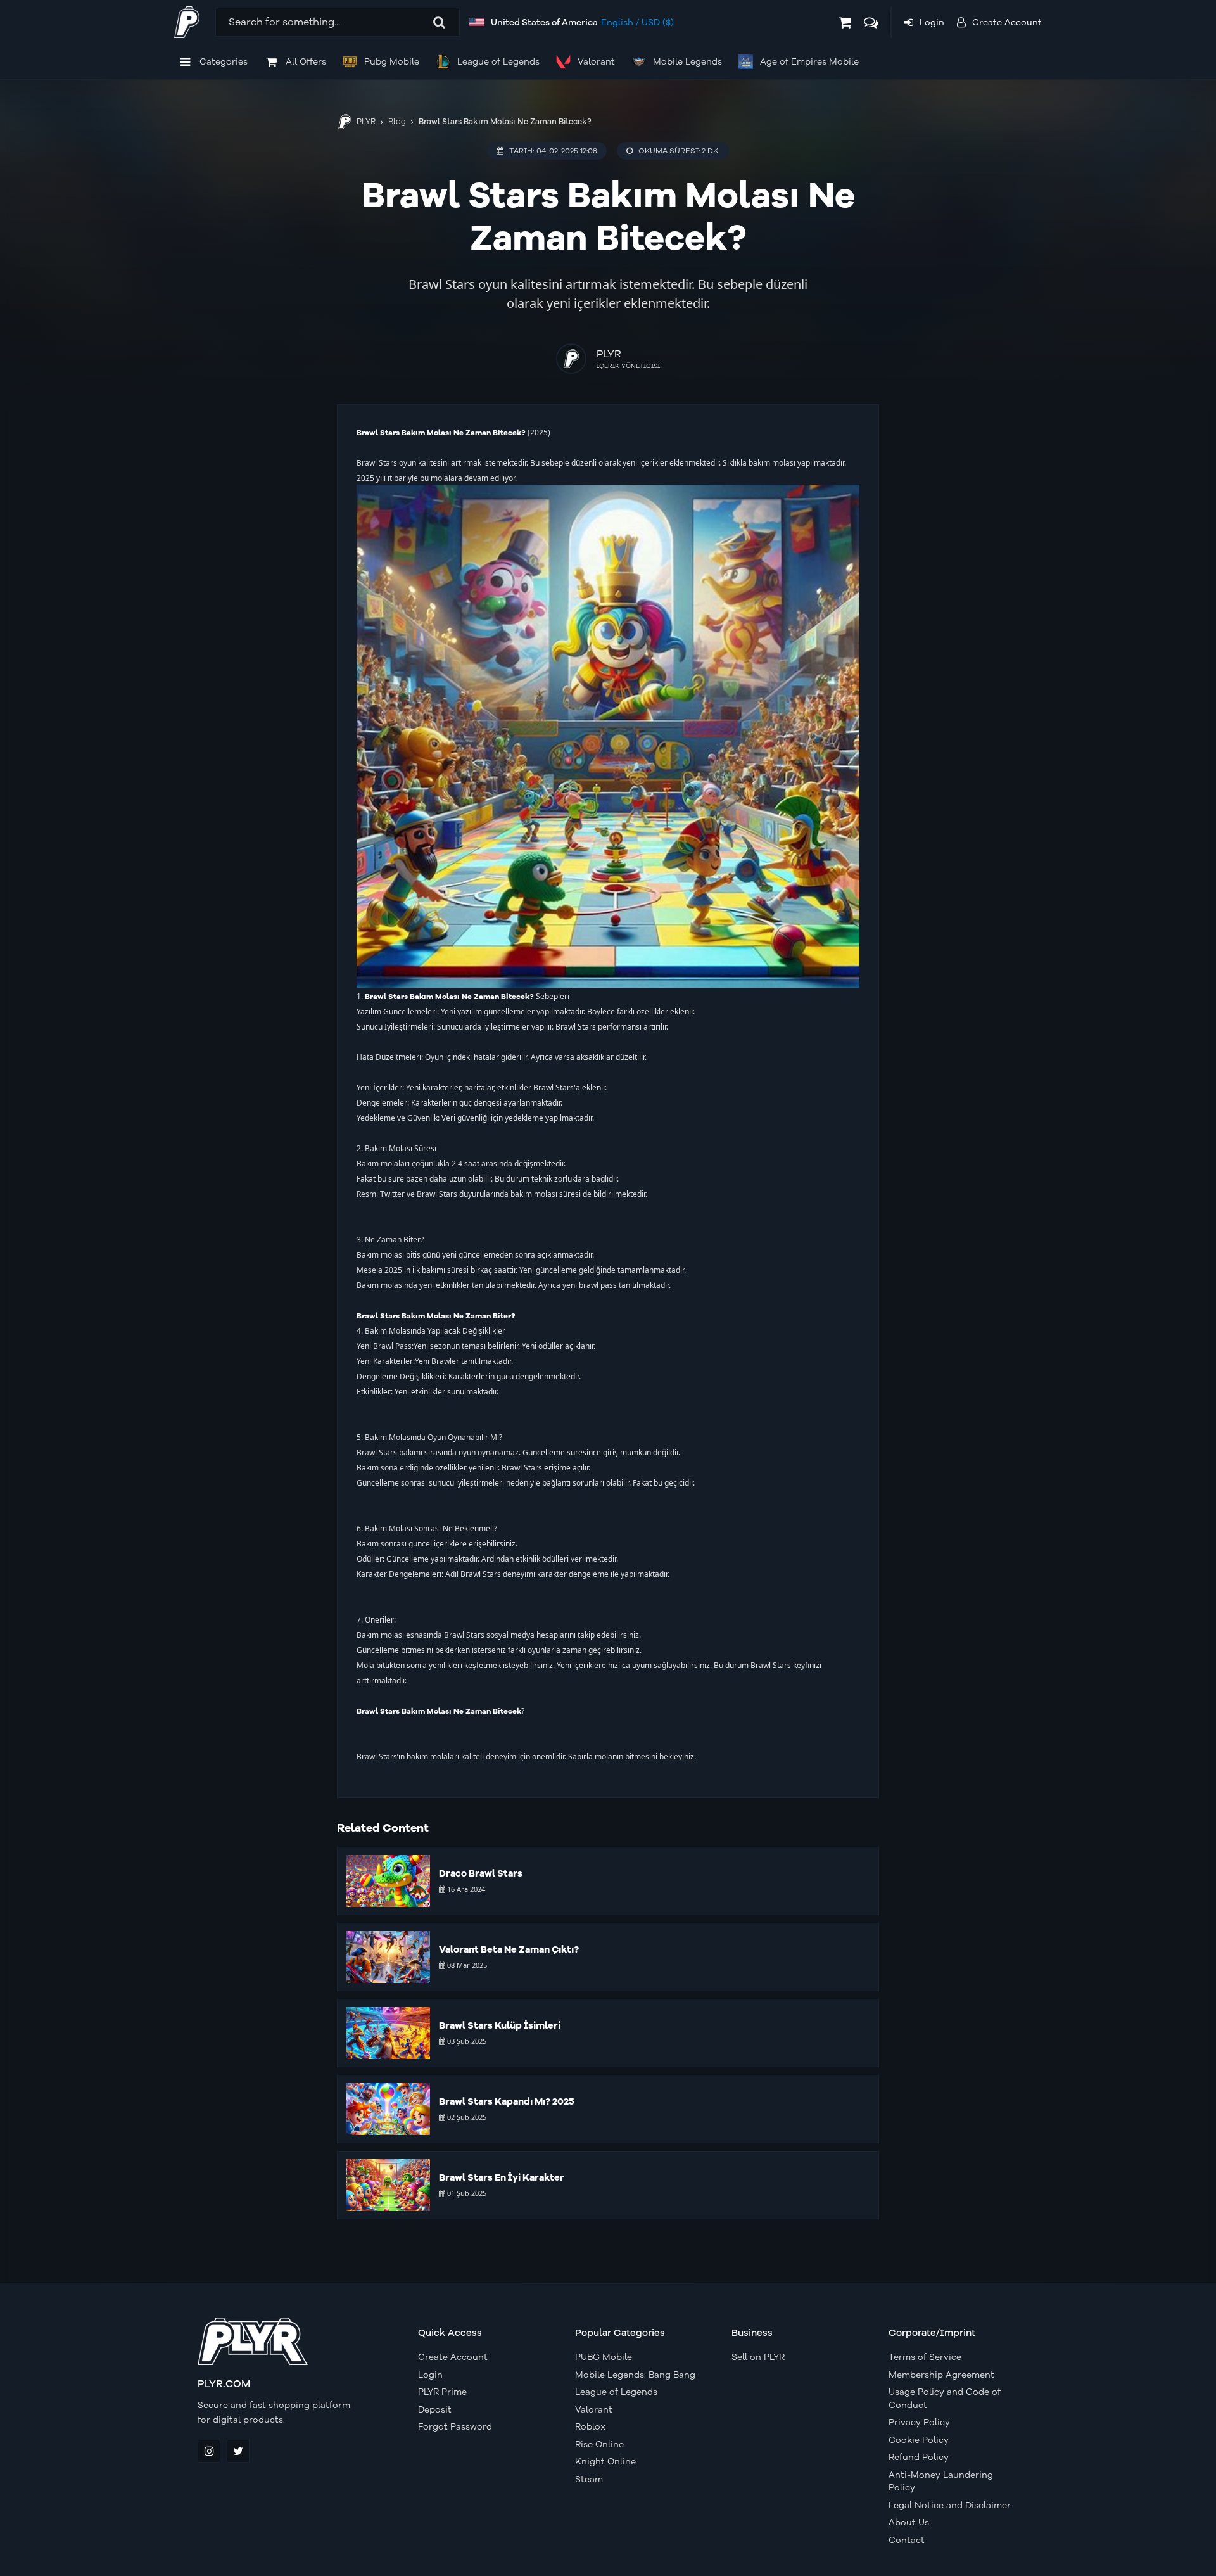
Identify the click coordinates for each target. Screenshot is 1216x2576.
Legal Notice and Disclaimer (950, 2505)
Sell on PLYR (758, 2357)
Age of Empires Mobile (809, 62)
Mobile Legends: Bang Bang (635, 2375)
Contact (907, 2540)
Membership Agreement (941, 2375)
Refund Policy (919, 2457)
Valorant (596, 62)
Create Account (453, 2357)
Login (430, 2375)
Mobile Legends (687, 62)
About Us (909, 2522)
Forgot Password (455, 2427)
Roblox (590, 2427)
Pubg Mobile (392, 62)
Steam (589, 2479)
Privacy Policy (919, 2422)
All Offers (306, 62)
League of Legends (498, 62)
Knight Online (605, 2462)
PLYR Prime (442, 2392)
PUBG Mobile (604, 2357)
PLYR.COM (224, 2384)
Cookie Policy (919, 2440)
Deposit (435, 2410)
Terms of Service (925, 2357)
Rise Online (599, 2445)
